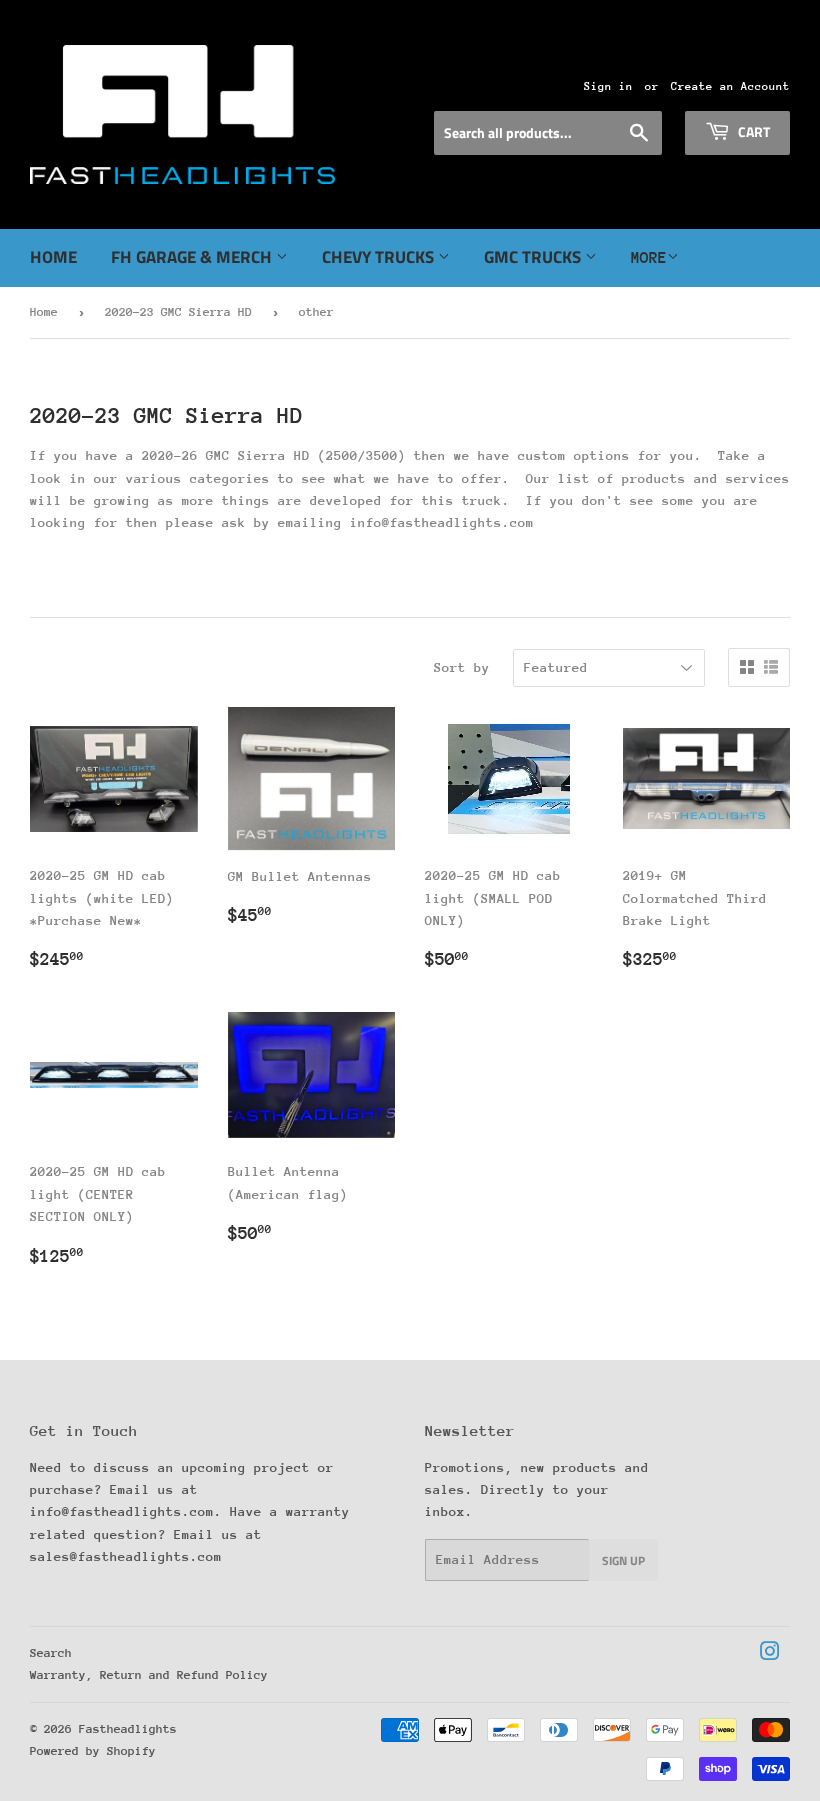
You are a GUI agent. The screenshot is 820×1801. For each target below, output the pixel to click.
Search (51, 1653)
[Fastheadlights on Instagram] (770, 1654)
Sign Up (623, 1560)
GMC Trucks (534, 257)
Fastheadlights (128, 1729)
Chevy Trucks (380, 257)
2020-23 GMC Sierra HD (178, 312)
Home (53, 257)
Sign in (608, 86)
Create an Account (730, 86)
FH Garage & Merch (193, 257)
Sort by (462, 667)
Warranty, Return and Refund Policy (149, 1675)
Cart (752, 131)
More (649, 258)
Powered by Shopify (93, 1751)
